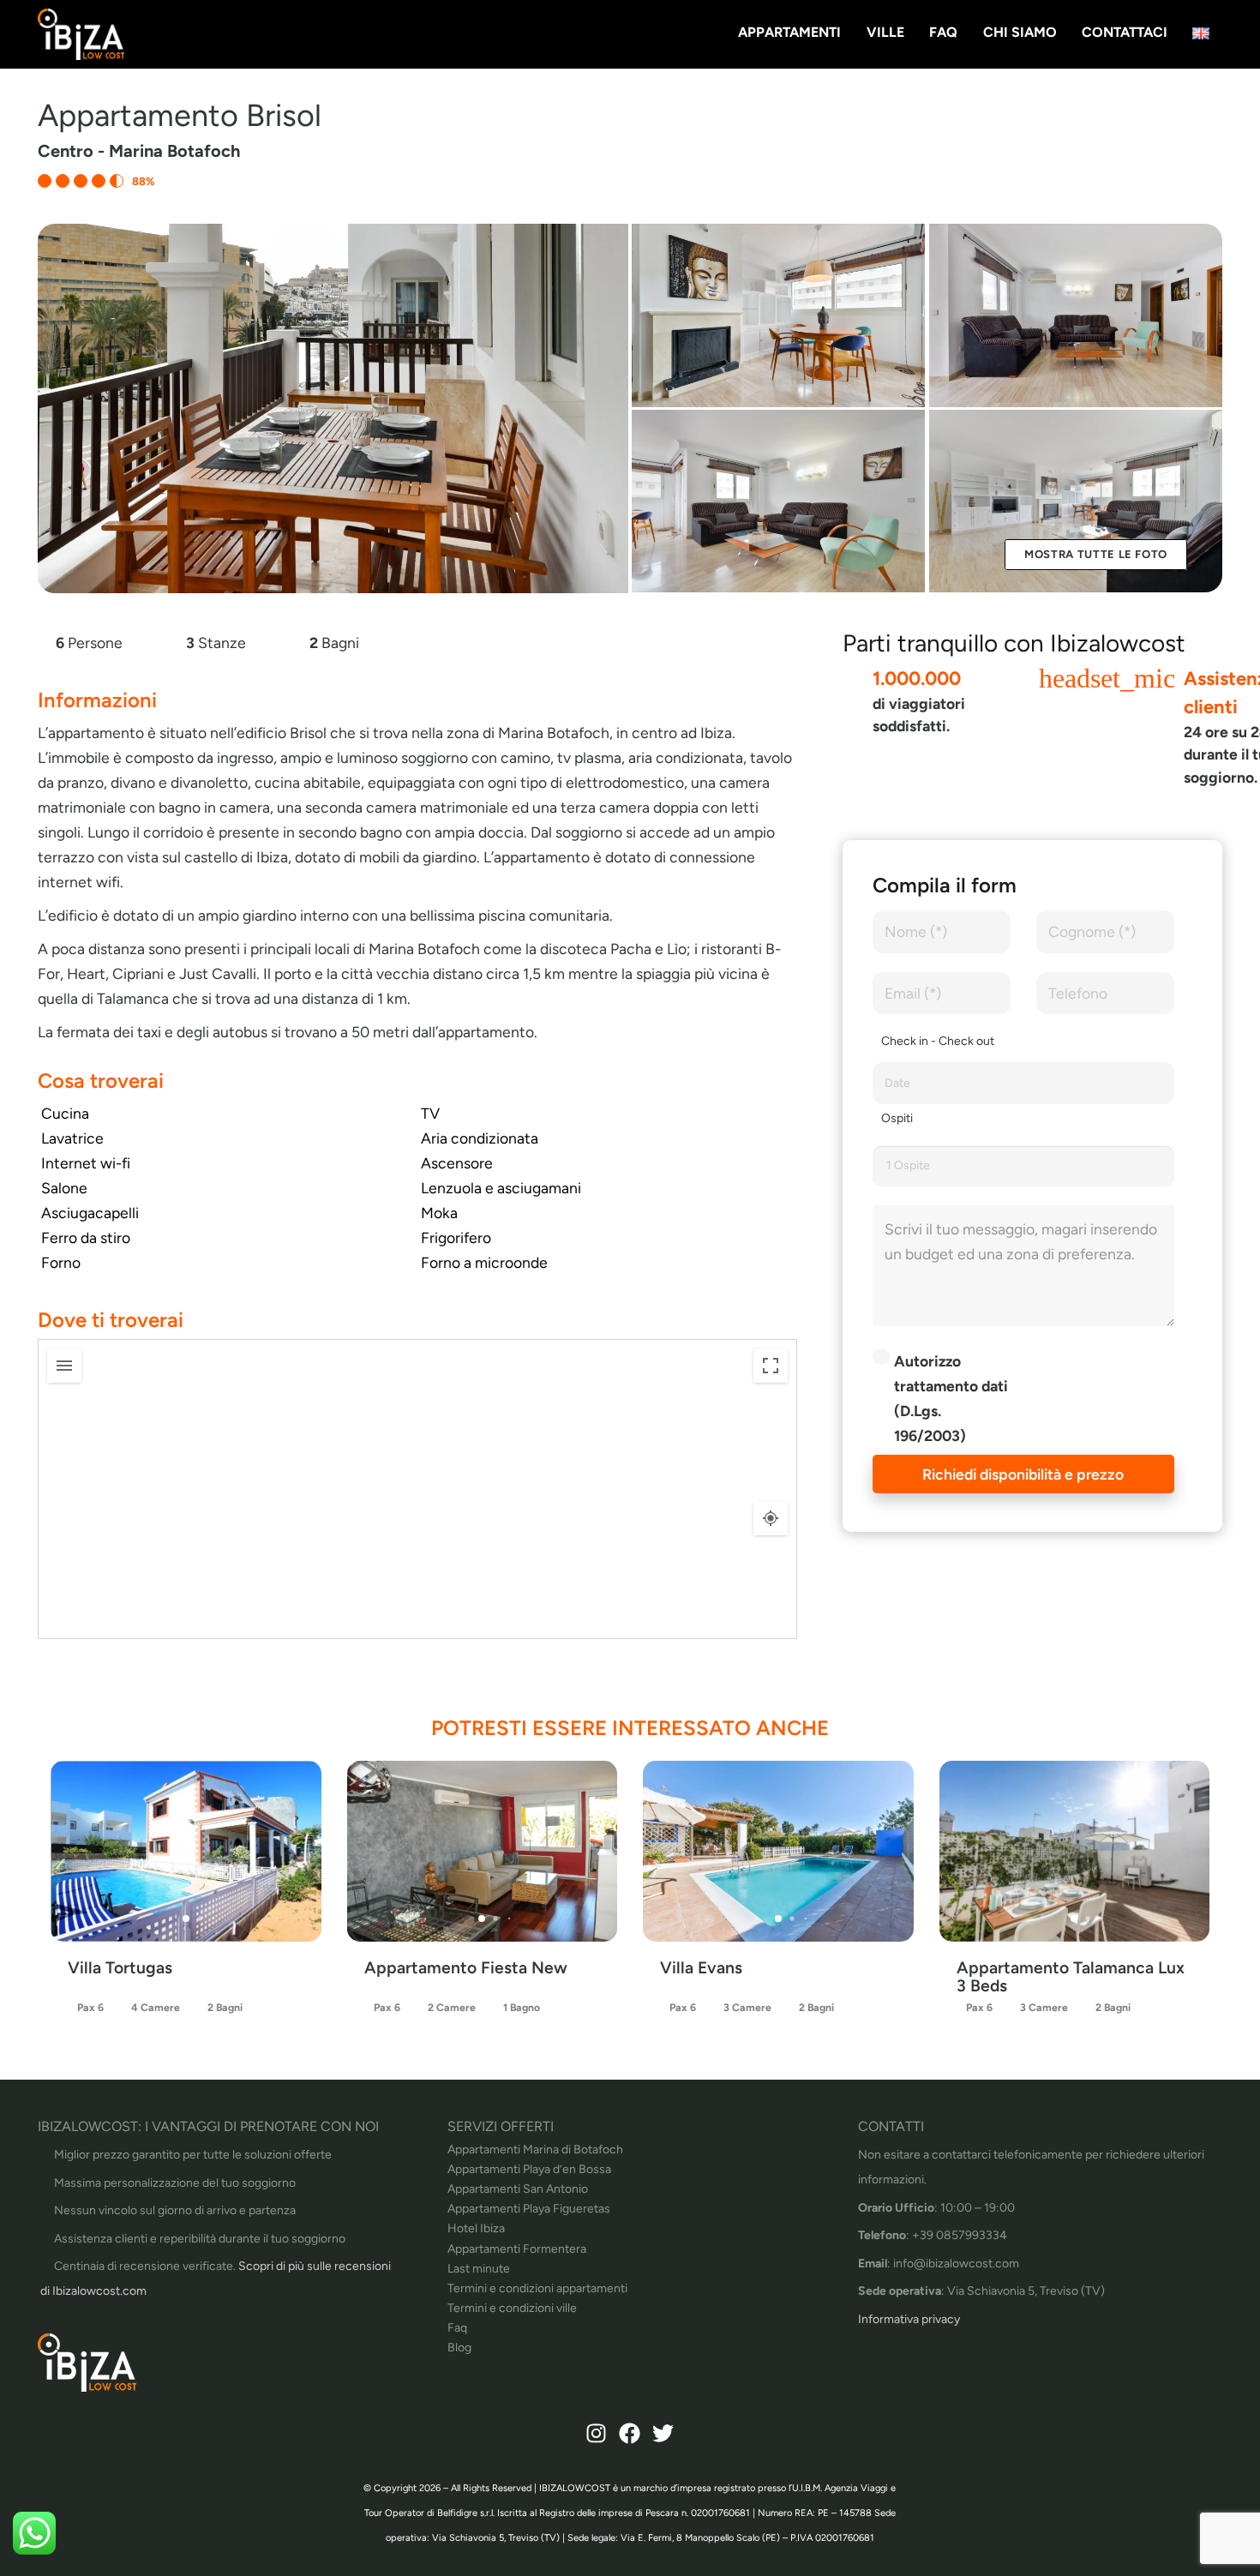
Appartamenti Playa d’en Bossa (529, 2169)
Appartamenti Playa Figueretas (529, 2209)
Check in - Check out (938, 1041)
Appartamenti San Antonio (518, 2189)
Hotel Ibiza (476, 2228)
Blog (459, 2348)
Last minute (479, 2269)
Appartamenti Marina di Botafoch (535, 2150)
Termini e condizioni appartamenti (537, 2288)
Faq (457, 2328)
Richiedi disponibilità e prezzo (1023, 1474)
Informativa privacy (909, 2319)
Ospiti (897, 1118)
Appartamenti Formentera (517, 2249)
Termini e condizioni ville (512, 2308)
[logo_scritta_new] (81, 34)
